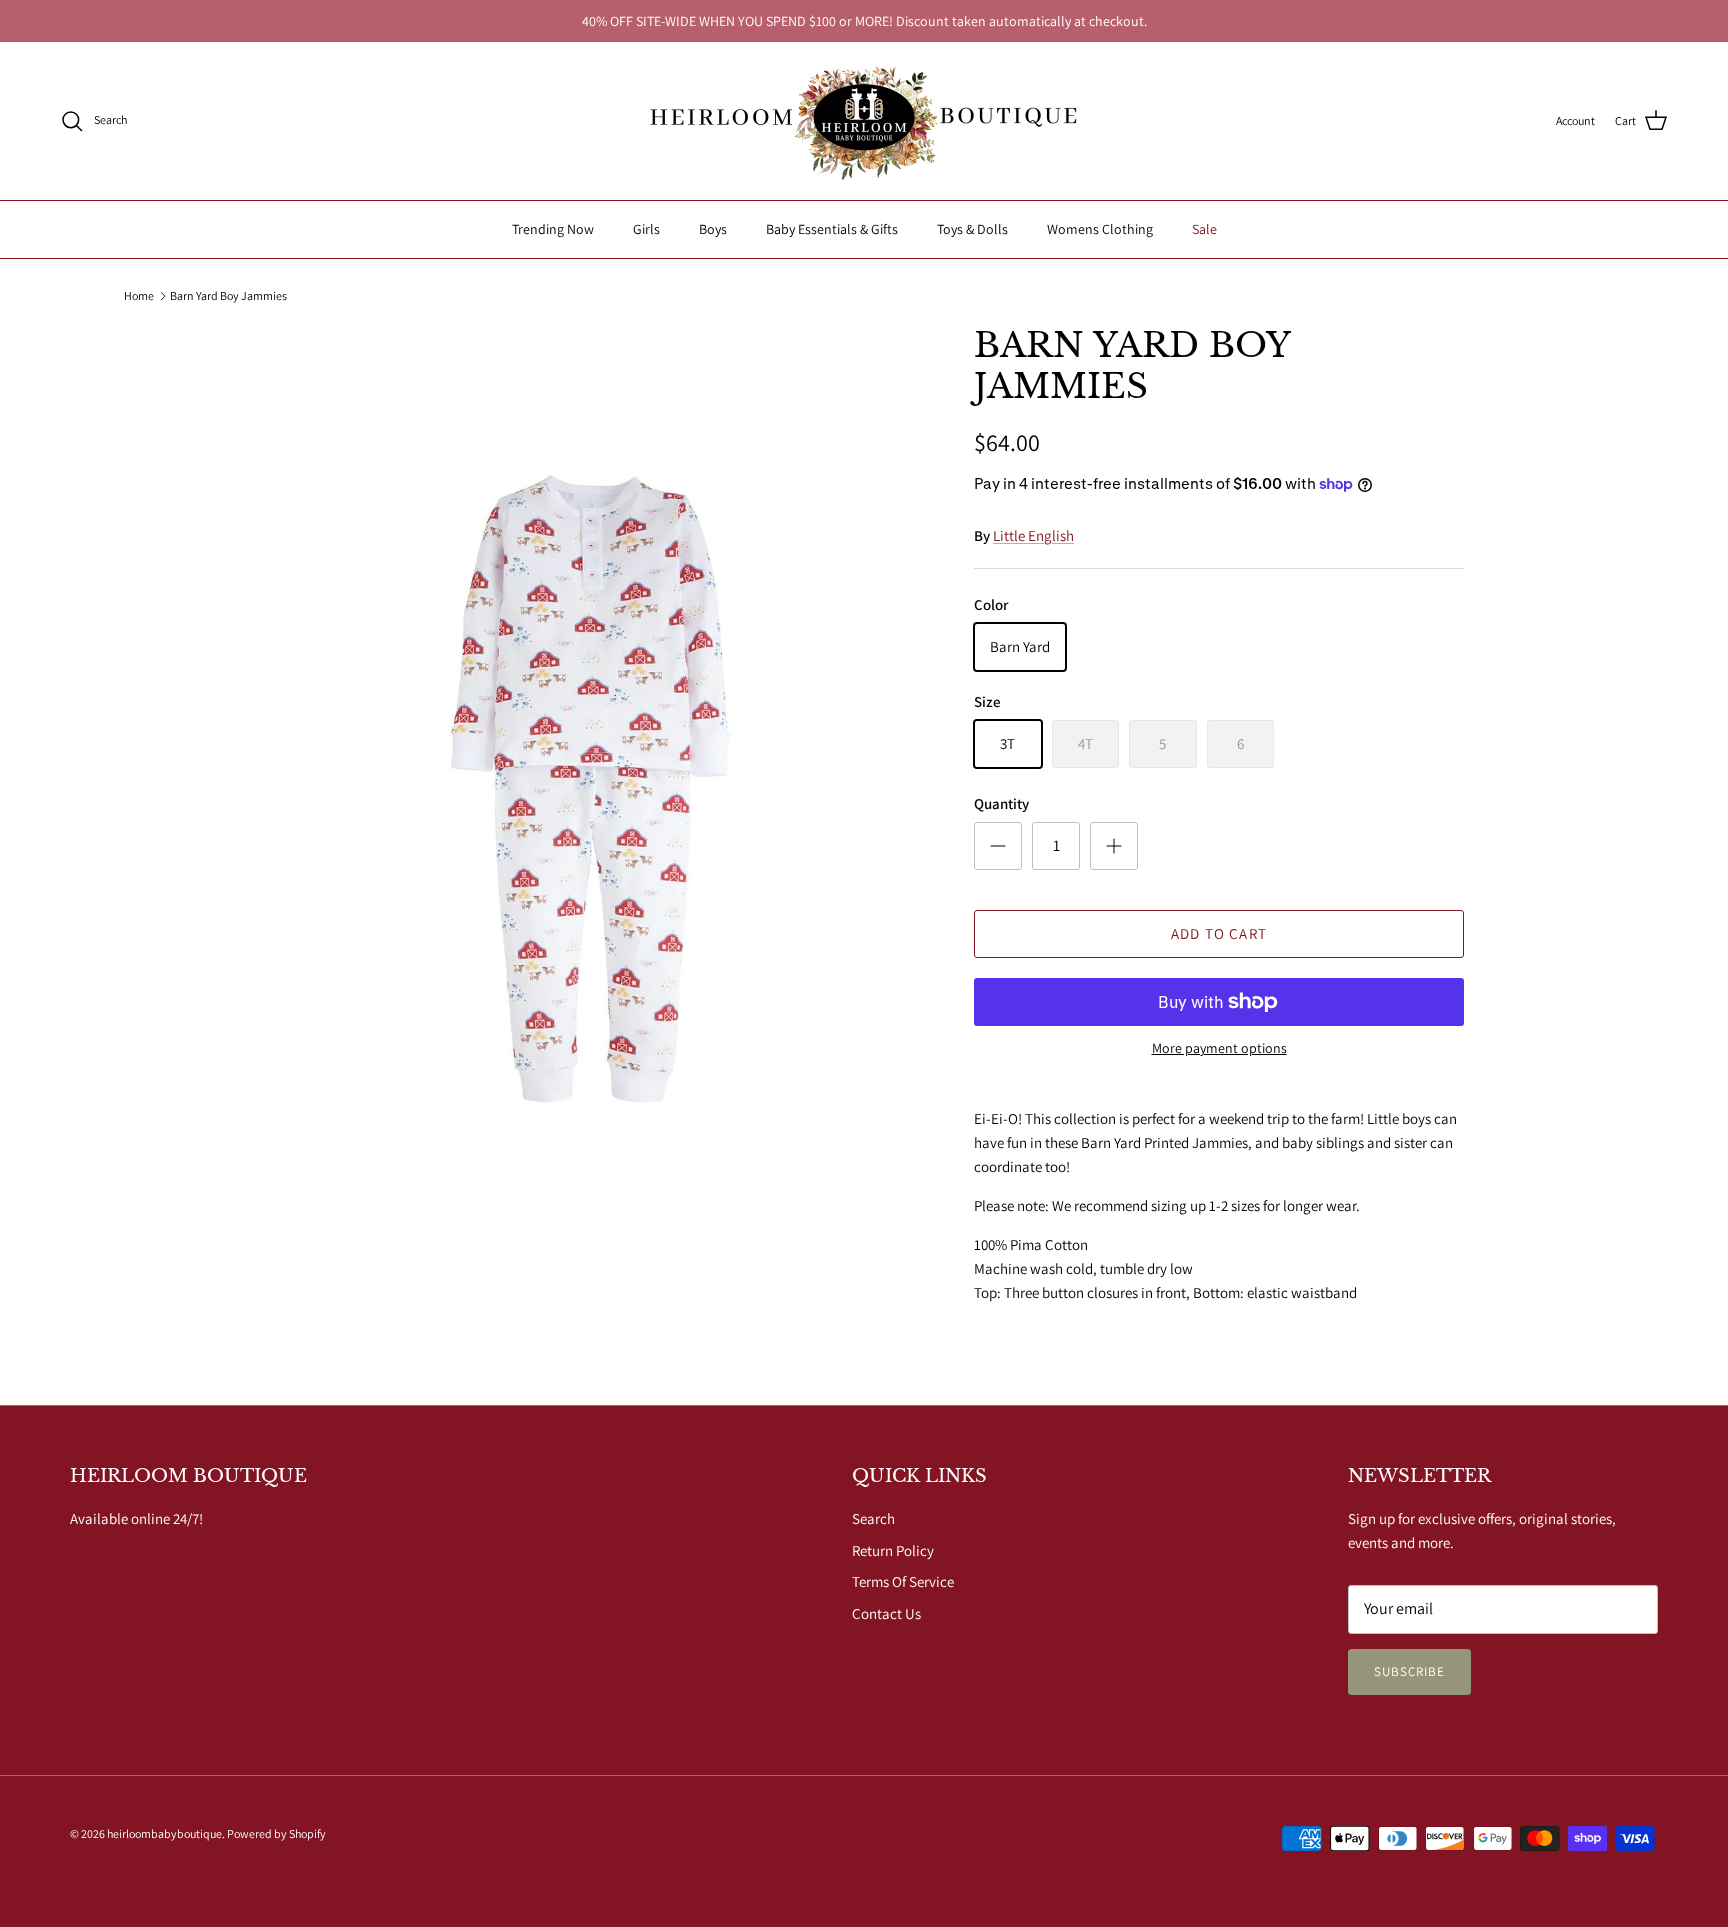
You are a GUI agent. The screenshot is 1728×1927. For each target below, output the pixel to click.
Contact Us (886, 1613)
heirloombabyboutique (164, 1833)
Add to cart (1219, 933)
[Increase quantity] (1114, 846)
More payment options (1219, 1048)
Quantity (1001, 803)
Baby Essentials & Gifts (832, 229)
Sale (1204, 229)
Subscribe (1409, 1671)
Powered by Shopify (276, 1833)
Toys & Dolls (972, 229)
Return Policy (893, 1550)
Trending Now (553, 229)
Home (139, 295)
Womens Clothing (1100, 229)
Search (873, 1518)
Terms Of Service (903, 1581)
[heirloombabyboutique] (864, 121)
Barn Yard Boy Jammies (228, 295)
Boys (713, 229)
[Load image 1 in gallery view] (597, 791)
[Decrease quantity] (998, 846)
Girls (646, 229)
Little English (1033, 535)
